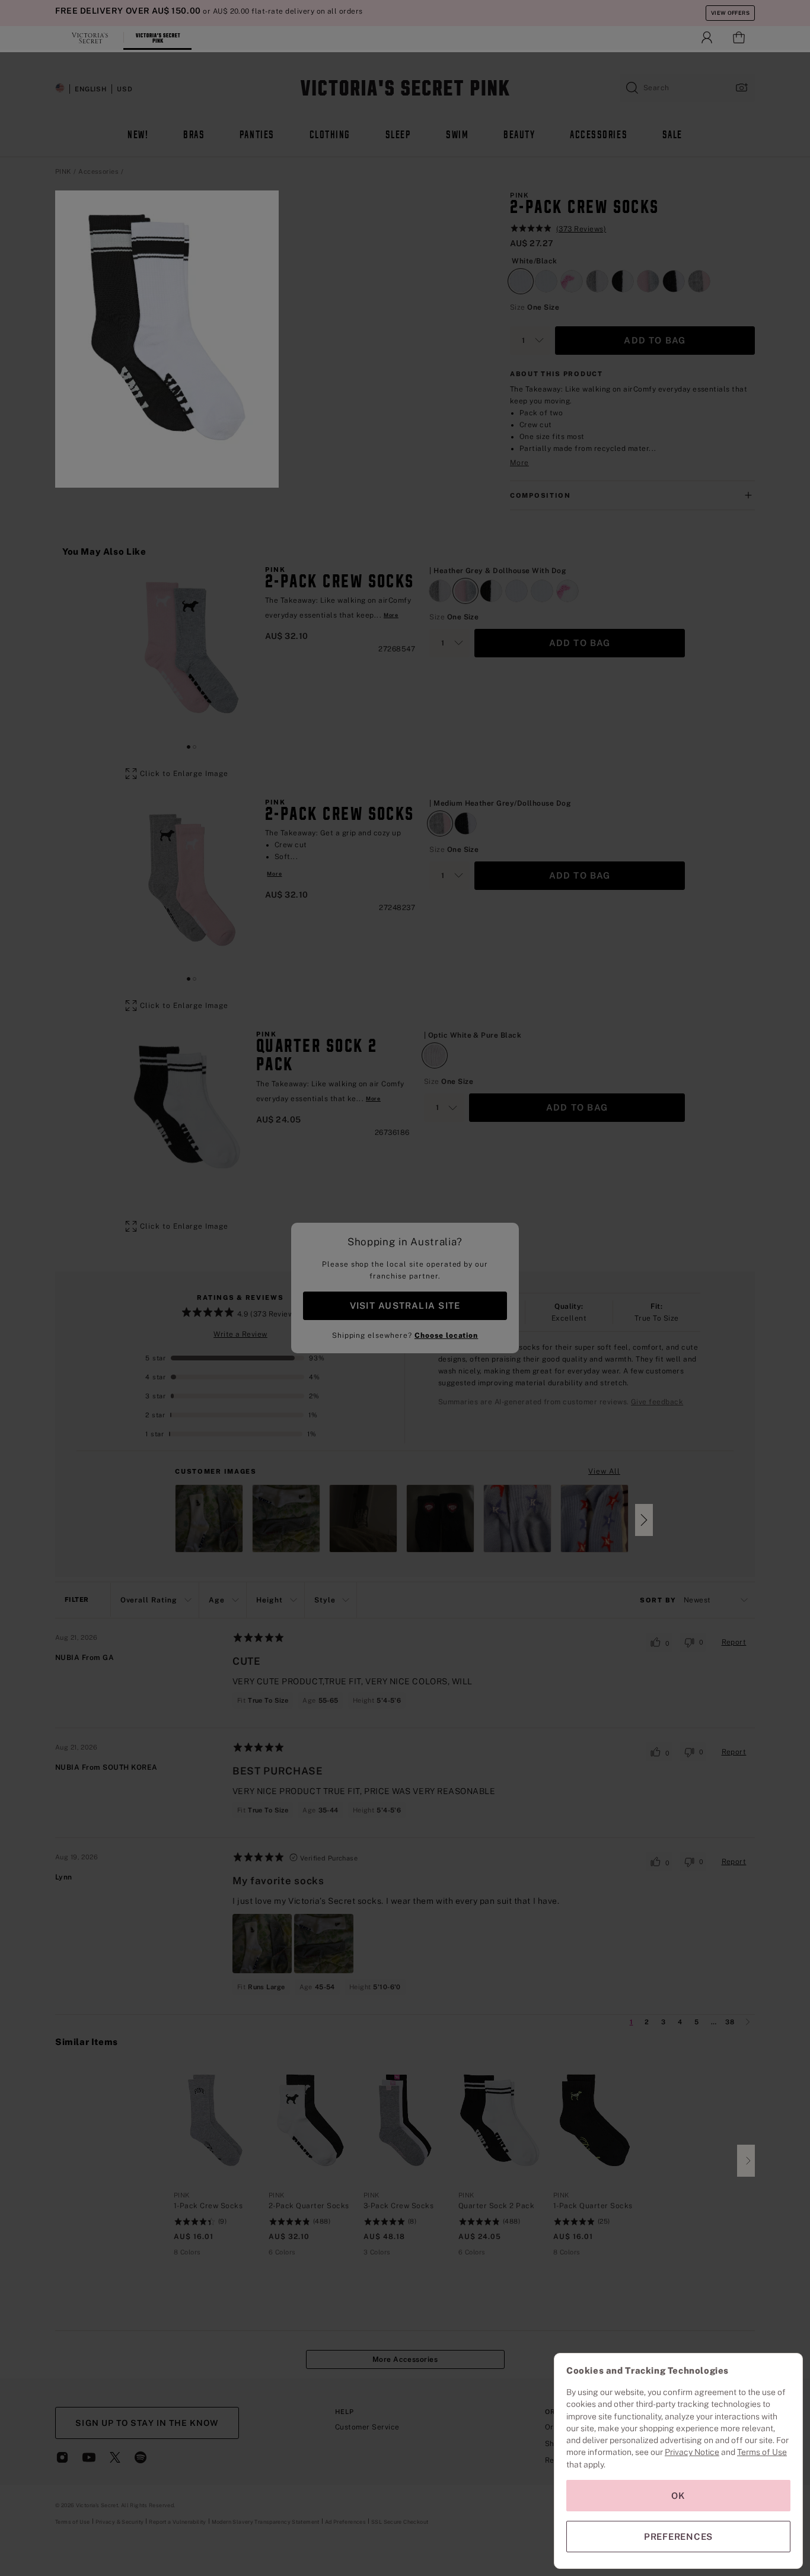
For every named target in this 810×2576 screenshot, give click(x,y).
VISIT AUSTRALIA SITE (405, 1306)
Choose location (446, 1335)
